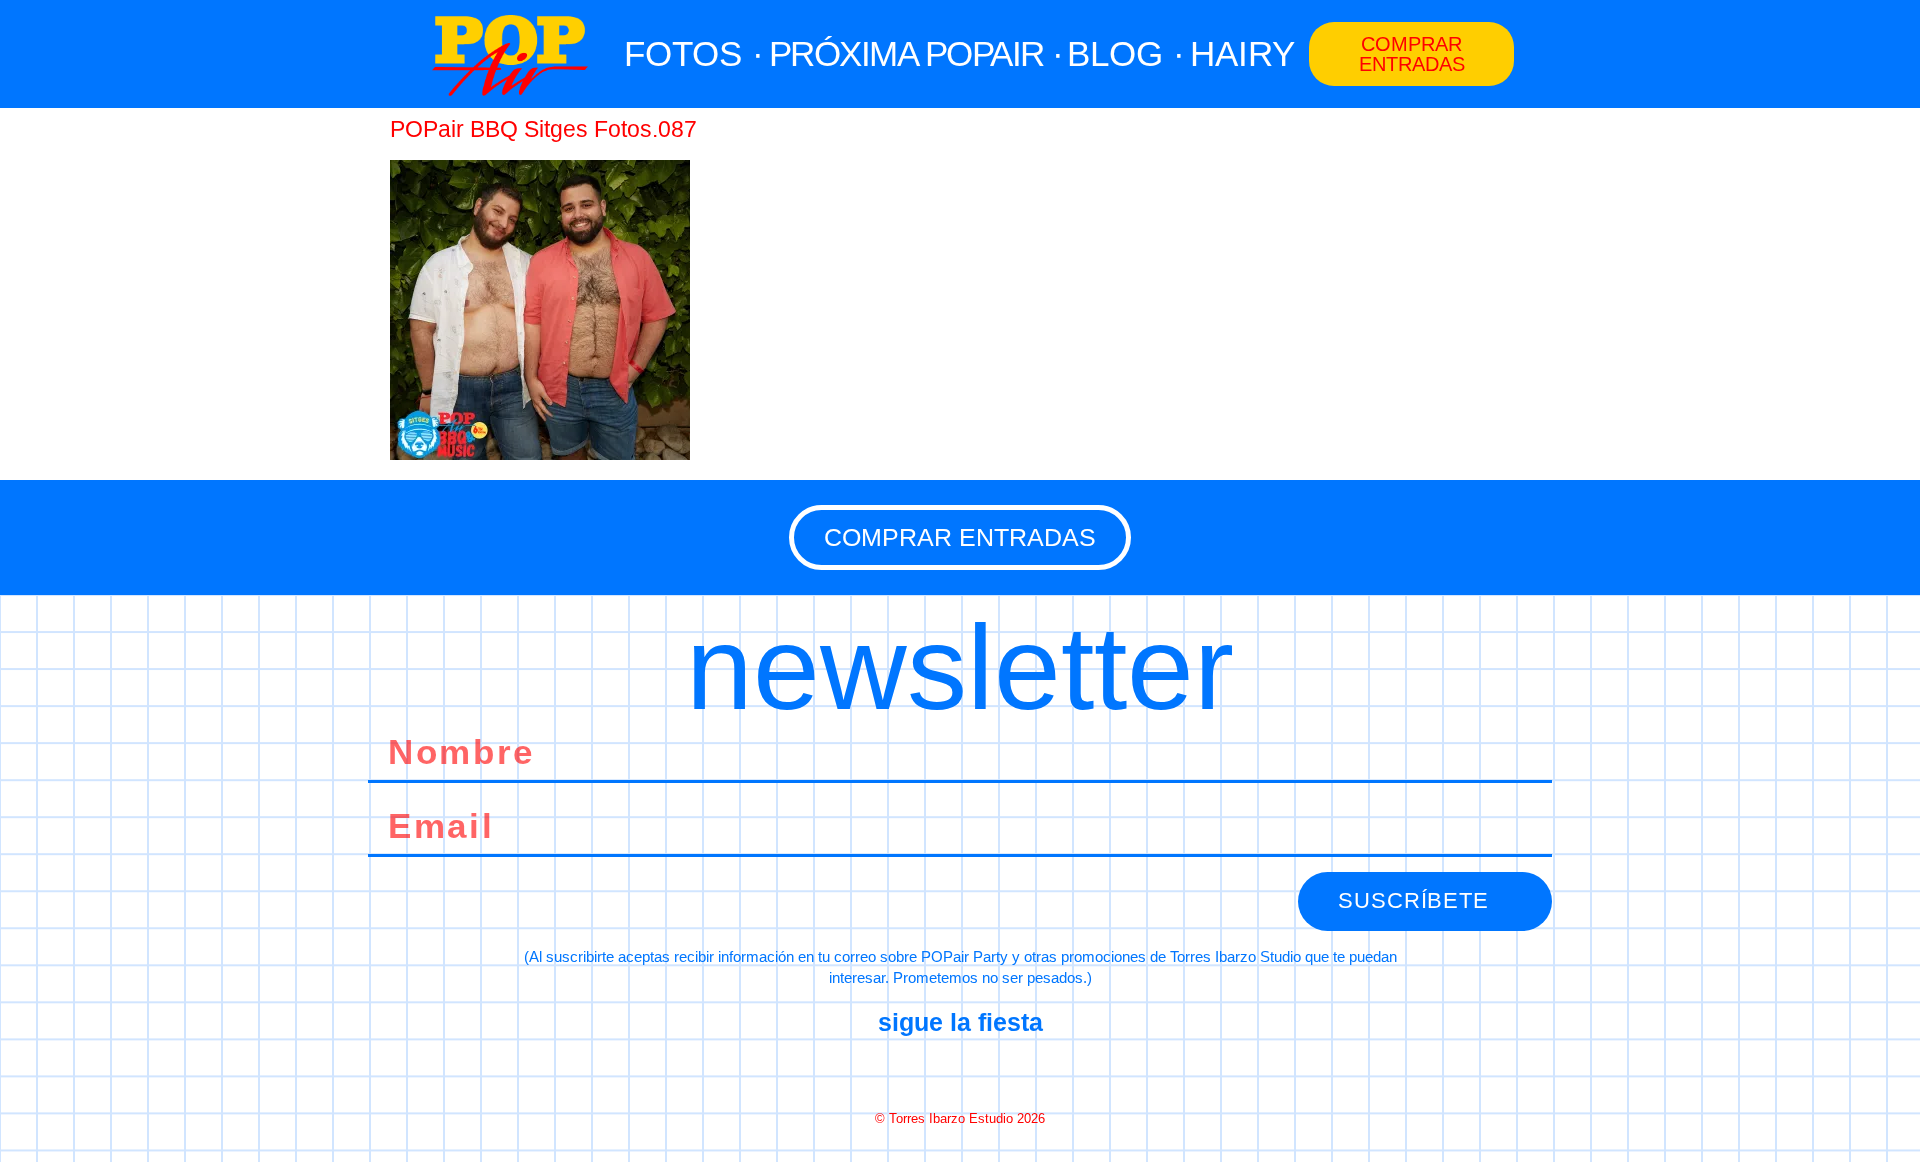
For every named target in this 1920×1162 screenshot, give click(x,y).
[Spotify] (1031, 1071)
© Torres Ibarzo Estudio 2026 (960, 1118)
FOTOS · (694, 53)
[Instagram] (960, 1071)
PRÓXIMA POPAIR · (916, 53)
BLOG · (1126, 53)
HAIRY (1242, 53)
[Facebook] (889, 1071)
